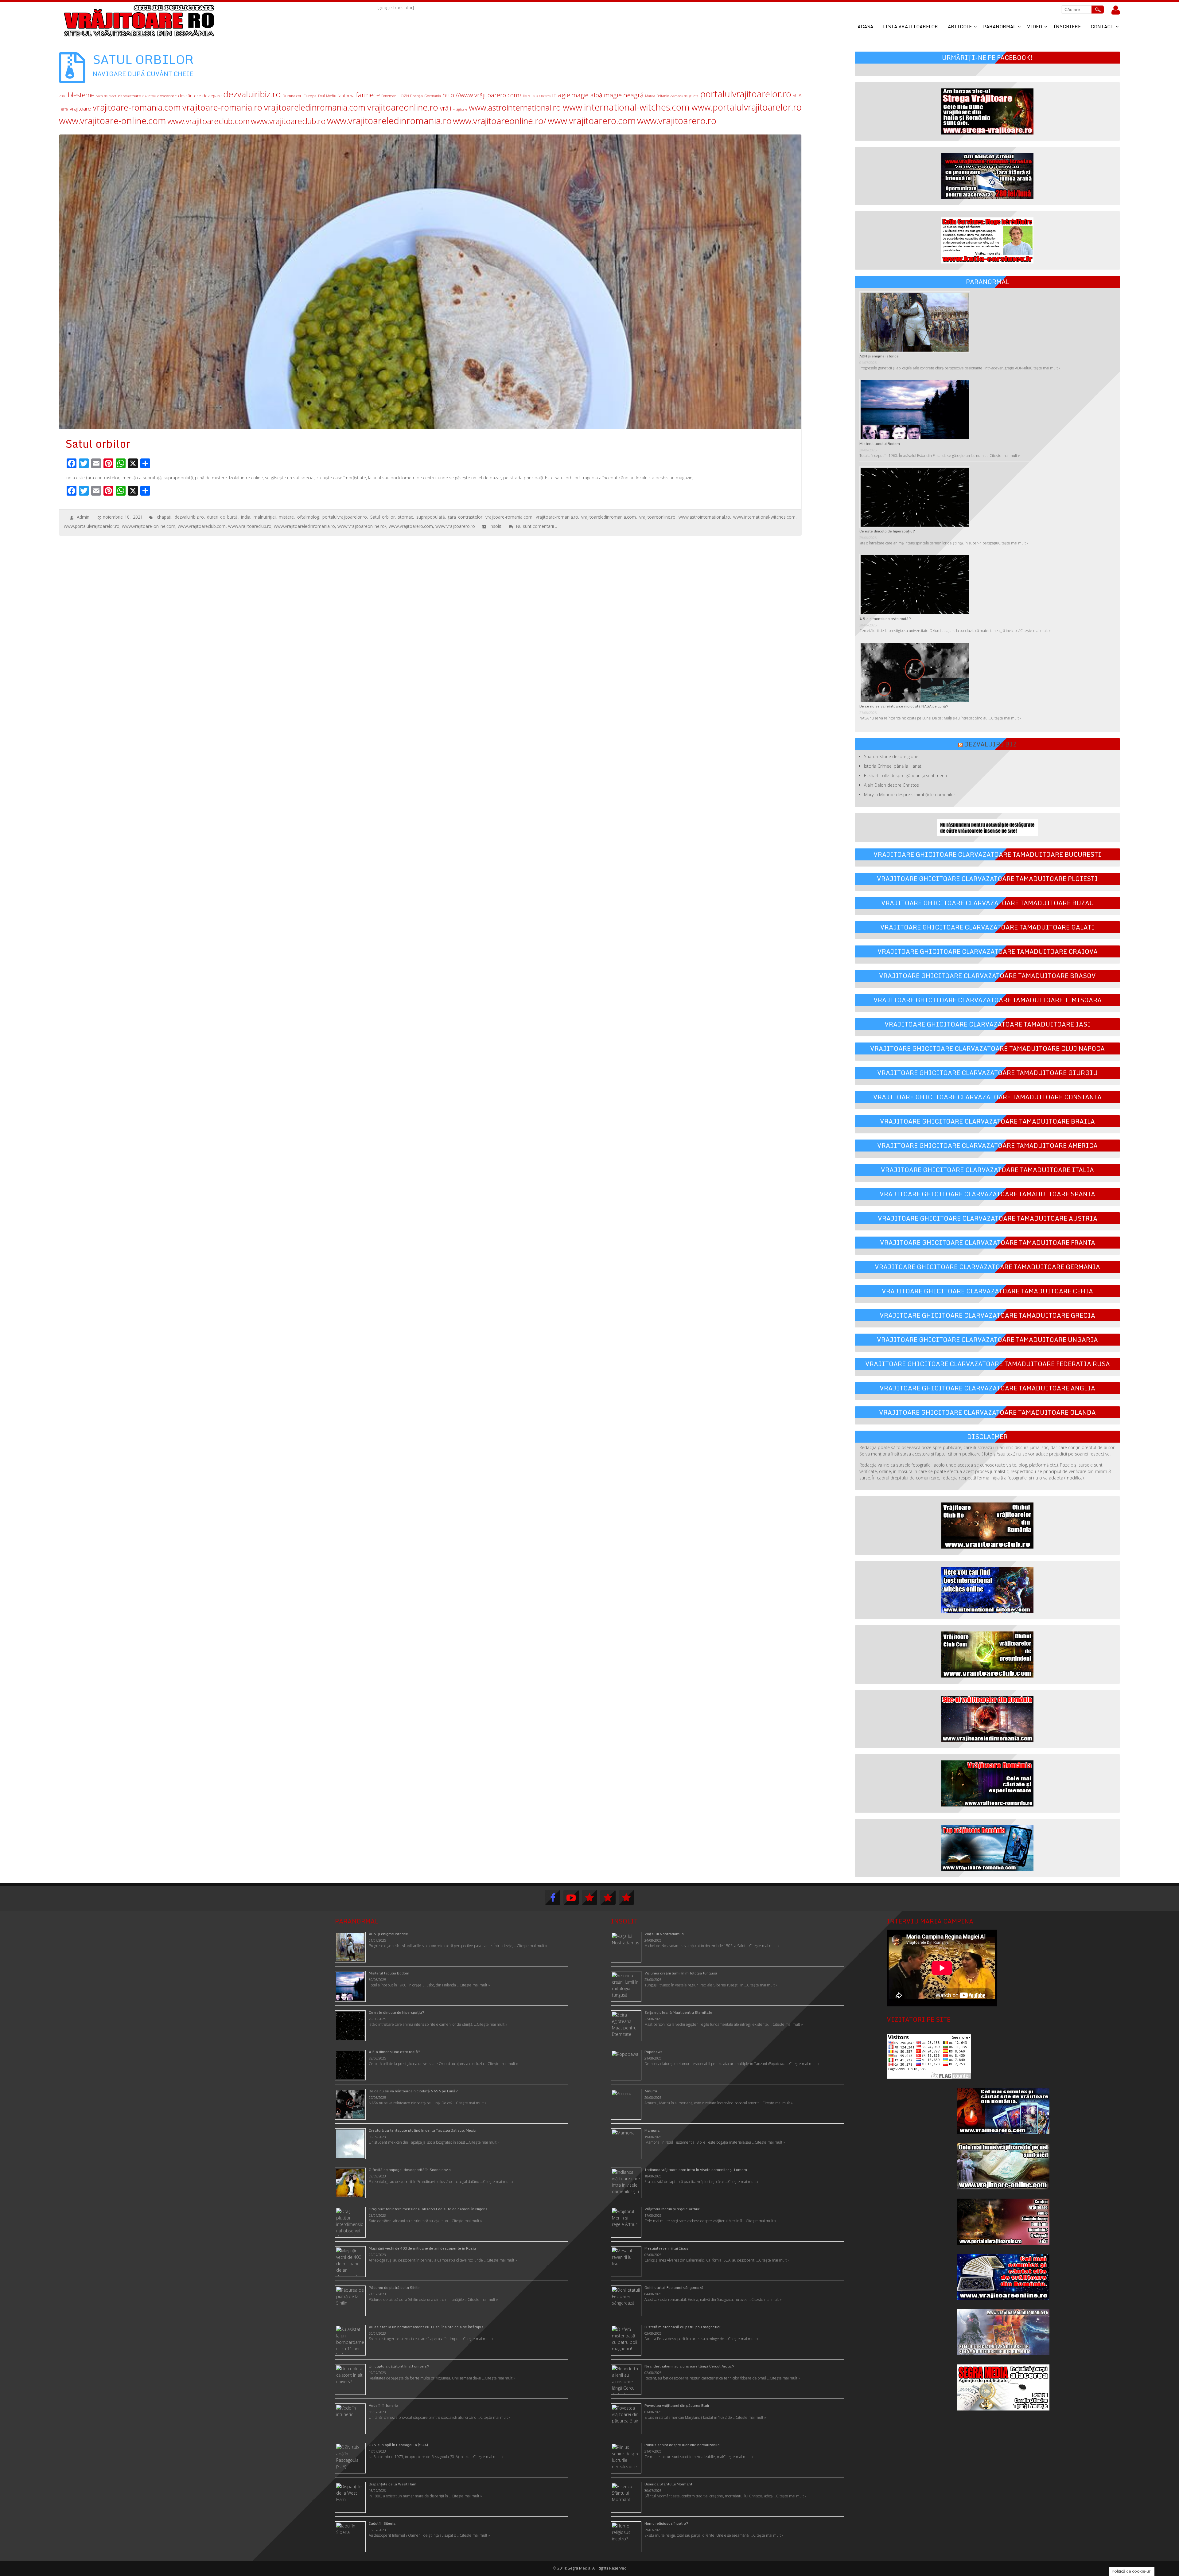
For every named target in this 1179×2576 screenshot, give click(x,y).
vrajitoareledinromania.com (315, 107)
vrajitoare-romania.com (137, 107)
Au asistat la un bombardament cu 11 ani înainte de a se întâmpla (426, 2327)
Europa (310, 96)
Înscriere (1067, 26)
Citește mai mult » (1045, 368)
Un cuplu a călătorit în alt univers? (399, 2366)
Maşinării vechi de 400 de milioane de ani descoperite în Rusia (422, 2248)
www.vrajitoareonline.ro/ (500, 121)
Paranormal (999, 26)
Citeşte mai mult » (764, 1946)
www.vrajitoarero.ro (677, 121)
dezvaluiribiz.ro (252, 94)
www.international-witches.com (626, 107)
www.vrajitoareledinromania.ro (389, 121)
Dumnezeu (292, 96)
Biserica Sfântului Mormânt (668, 2484)
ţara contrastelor (465, 517)
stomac (405, 517)
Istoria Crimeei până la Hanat (893, 766)
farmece (368, 95)
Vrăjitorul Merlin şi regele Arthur (672, 2209)
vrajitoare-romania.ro (222, 107)
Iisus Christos (541, 96)
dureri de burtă (222, 517)
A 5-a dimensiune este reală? (885, 619)
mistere (286, 517)
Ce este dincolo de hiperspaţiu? (887, 531)
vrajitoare (80, 109)
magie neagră (624, 95)
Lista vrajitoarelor (911, 26)
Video (1035, 26)
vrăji (446, 108)
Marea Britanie (657, 96)
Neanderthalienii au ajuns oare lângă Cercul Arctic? (689, 2366)
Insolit (495, 526)
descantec (167, 96)
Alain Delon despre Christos (891, 785)
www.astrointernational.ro (515, 108)
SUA (797, 95)
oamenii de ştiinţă (685, 96)
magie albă (587, 95)
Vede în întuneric (383, 2405)
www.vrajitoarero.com (592, 121)
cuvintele (149, 96)
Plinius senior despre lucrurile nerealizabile (682, 2445)
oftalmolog (308, 517)
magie (561, 95)
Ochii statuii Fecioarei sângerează (674, 2288)
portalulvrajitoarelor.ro (746, 94)
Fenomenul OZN (395, 96)
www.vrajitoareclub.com (208, 121)
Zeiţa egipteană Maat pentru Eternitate (678, 2012)
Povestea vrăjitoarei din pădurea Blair (677, 2405)
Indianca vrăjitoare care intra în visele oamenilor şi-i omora (696, 2170)
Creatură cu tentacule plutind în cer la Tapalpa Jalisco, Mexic (422, 2130)
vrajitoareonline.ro (403, 107)
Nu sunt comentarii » (537, 526)
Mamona (652, 2130)
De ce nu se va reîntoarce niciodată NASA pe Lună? (904, 706)
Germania (433, 96)
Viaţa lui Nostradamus (664, 1934)
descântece (190, 96)
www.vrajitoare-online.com (113, 121)
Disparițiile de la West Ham (393, 2484)
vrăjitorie (460, 109)
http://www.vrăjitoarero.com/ (482, 95)
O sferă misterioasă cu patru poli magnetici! (683, 2327)
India (245, 517)
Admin (83, 517)
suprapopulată (431, 517)
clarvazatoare (129, 96)
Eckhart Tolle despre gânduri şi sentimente (906, 776)
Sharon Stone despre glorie (891, 756)
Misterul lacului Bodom (880, 444)
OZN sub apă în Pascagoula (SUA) (398, 2445)
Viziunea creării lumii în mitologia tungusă (681, 1973)
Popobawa (654, 2052)
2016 (63, 96)
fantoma (346, 96)
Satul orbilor (383, 517)
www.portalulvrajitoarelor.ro (747, 107)
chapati (164, 517)
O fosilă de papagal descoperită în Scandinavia (410, 2170)
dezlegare (212, 96)
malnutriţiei (265, 517)
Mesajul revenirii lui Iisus (666, 2248)
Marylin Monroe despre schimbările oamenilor (910, 795)
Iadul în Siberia (382, 2523)
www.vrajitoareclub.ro (288, 121)
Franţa (416, 96)
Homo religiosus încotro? (666, 2523)
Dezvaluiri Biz (990, 744)
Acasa (865, 26)
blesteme (81, 95)
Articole (960, 26)
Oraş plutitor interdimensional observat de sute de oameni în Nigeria (428, 2209)
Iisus (526, 96)
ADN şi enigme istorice (879, 356)
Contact (1102, 26)
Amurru (651, 2091)
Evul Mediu (327, 96)
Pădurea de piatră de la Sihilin (395, 2288)
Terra (63, 109)
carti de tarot (106, 96)
